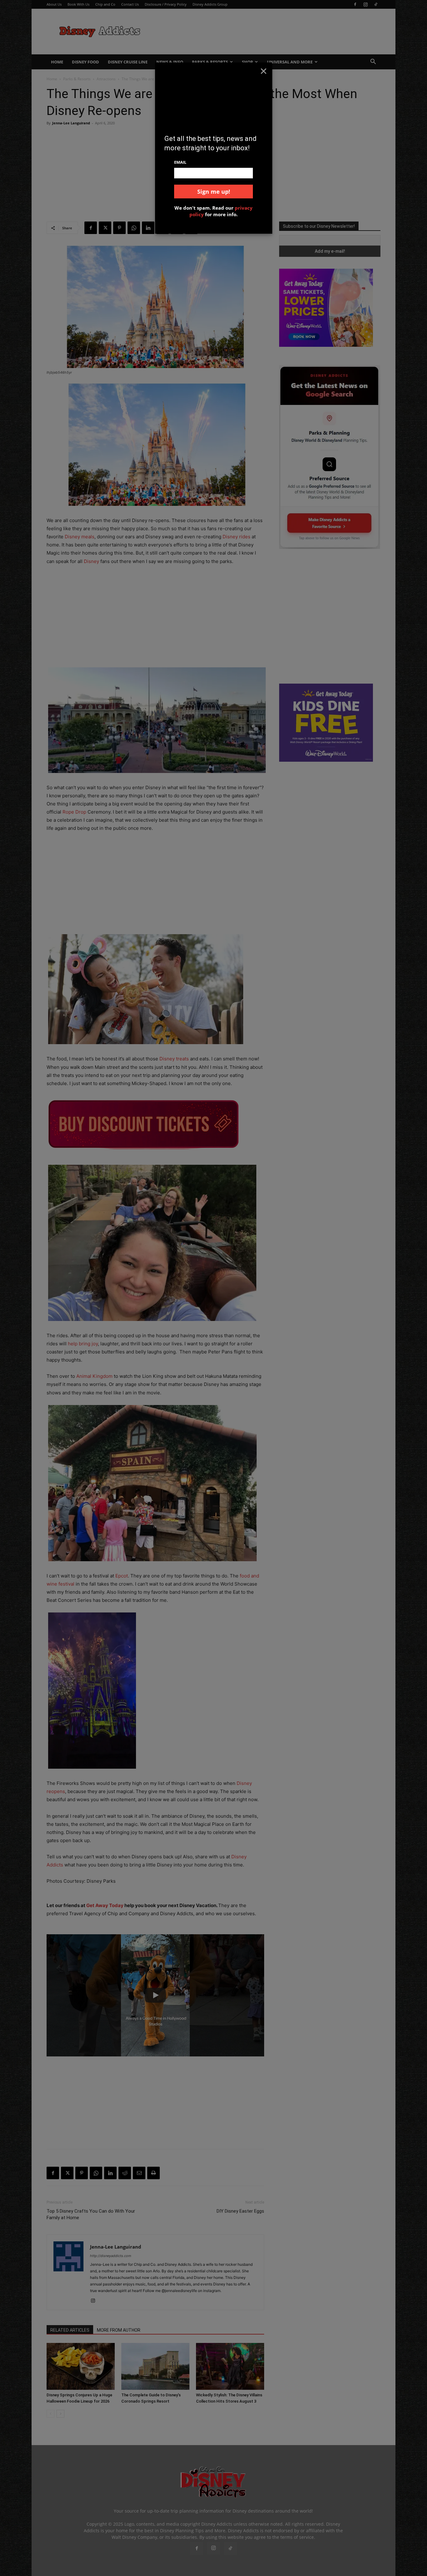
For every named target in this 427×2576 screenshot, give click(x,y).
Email (180, 162)
